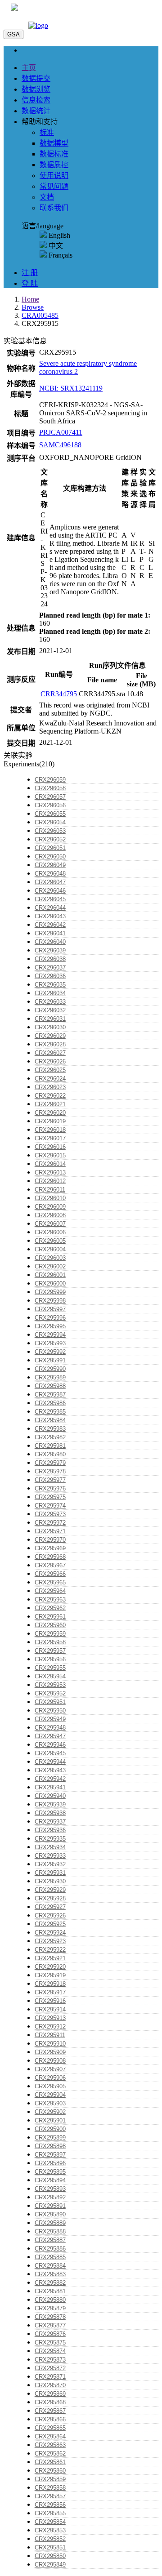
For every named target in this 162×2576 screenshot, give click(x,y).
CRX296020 (50, 1113)
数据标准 (54, 154)
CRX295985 (50, 1412)
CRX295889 (50, 2223)
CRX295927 (50, 1907)
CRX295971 (50, 1531)
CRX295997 (50, 1309)
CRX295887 (50, 2240)
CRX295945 (50, 1753)
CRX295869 (50, 2394)
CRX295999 (50, 1292)
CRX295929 (50, 1890)
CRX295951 (50, 1702)
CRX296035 (50, 985)
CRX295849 (50, 2565)
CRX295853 (50, 2530)
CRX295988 (50, 1386)
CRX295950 (50, 1711)
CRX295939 (50, 1804)
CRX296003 (50, 1258)
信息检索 (36, 100)
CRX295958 (50, 1642)
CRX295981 (50, 1446)
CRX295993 (50, 1343)
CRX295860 (50, 2471)
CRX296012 (50, 1181)
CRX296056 (50, 805)
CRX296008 (50, 1215)
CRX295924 (50, 1933)
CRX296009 (50, 1207)
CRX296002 (50, 1266)
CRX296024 (50, 1079)
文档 (47, 197)
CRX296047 (50, 882)
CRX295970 (50, 1540)
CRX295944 (50, 1762)
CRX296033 (50, 1002)
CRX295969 (50, 1548)
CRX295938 (50, 1813)
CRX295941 (50, 1787)
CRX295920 (50, 1967)
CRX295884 (50, 2266)
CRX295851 (50, 2547)
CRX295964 (50, 1591)
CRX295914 (50, 2009)
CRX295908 (50, 2061)
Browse (33, 307)
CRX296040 (50, 942)
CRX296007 (50, 1224)
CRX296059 (50, 780)
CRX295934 (50, 1847)
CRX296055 (50, 814)
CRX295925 (50, 1924)
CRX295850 (50, 2556)
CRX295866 (50, 2419)
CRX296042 (50, 925)
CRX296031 (50, 1019)
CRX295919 (50, 1975)
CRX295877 (50, 2325)
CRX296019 (50, 1121)
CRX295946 (50, 1745)
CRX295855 (50, 2513)
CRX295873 (50, 2360)
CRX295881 (50, 2291)
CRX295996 (50, 1318)
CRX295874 (50, 2351)
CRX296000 (50, 1284)
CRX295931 (50, 1873)
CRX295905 (50, 2086)
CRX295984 (50, 1420)
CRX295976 (50, 1488)
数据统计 (36, 111)
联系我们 (54, 208)
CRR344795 (59, 694)
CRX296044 (50, 908)
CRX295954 (50, 1676)
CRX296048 (50, 874)
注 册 (30, 273)
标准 (47, 132)
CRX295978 (50, 1471)
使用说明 (54, 176)
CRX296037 (50, 968)
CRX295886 (50, 2249)
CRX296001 (50, 1275)
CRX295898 (50, 2146)
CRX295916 (50, 2001)
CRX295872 (50, 2368)
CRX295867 (50, 2411)
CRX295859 (50, 2479)
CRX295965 (50, 1582)
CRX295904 (50, 2095)
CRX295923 (50, 1941)
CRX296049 (50, 865)
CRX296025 (50, 1070)
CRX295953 (50, 1685)
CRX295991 (50, 1360)
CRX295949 (50, 1719)
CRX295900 (50, 2129)
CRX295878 (50, 2317)
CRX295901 (50, 2120)
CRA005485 (40, 315)
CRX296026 (50, 1061)
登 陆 (30, 283)
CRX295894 (50, 2180)
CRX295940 (50, 1796)
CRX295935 (50, 1839)
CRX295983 (50, 1429)
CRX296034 (50, 993)
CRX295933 (50, 1856)
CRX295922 (50, 1950)
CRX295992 (50, 1352)
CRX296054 (50, 822)
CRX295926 (50, 1915)
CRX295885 (50, 2257)
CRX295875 (50, 2342)
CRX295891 (50, 2206)
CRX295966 (50, 1574)
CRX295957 (50, 1651)
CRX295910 (50, 2044)
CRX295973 (50, 1514)
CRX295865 (50, 2428)
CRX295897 (50, 2155)
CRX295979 (50, 1463)
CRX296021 (50, 1104)
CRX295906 (50, 2078)
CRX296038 (50, 959)
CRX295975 (50, 1497)
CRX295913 (50, 2018)
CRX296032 (50, 1010)
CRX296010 (50, 1198)
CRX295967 (50, 1565)
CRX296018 (50, 1130)
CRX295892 (50, 2197)
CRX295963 (50, 1599)
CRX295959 (50, 1634)
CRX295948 (50, 1728)
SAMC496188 (60, 445)
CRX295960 (50, 1625)
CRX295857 (50, 2496)
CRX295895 (50, 2172)
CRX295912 (50, 2027)
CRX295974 (50, 1506)
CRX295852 (50, 2539)
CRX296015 (50, 1155)
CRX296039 (50, 950)
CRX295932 (50, 1864)
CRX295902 (50, 2112)
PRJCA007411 (61, 432)
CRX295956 (50, 1659)
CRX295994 (50, 1335)
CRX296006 (50, 1232)
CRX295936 (50, 1830)
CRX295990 (50, 1369)
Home (30, 299)
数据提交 (36, 78)
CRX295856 (50, 2505)
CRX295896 (50, 2163)
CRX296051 (50, 848)
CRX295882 (50, 2283)
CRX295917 (50, 1992)
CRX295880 (50, 2300)
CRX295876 (50, 2334)
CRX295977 (50, 1480)
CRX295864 (50, 2436)
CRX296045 (50, 899)
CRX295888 (50, 2231)
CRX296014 (50, 1164)
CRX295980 (50, 1454)
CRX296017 (50, 1138)
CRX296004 (50, 1249)
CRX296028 (50, 1044)
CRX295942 (50, 1779)
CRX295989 (50, 1377)
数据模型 (54, 143)
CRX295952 (50, 1693)
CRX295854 (50, 2522)
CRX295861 (50, 2462)
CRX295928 (50, 1898)
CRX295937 (50, 1822)
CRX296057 (50, 797)
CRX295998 (50, 1301)
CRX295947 (50, 1736)
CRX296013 (50, 1172)
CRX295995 (50, 1326)
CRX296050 (50, 856)
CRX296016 (50, 1147)
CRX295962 (50, 1608)
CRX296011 (50, 1190)
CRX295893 (50, 2189)
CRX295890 (50, 2214)
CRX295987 (50, 1395)
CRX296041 (50, 933)
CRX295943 (50, 1770)
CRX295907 (50, 2069)
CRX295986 (50, 1403)
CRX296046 (50, 891)
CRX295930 (50, 1881)
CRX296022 (50, 1096)
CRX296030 (50, 1027)
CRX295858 (50, 2488)
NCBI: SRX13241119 (71, 388)
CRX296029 (50, 1036)
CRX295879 (50, 2308)
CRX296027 (50, 1053)
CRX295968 (50, 1557)
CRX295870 (50, 2385)
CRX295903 (50, 2103)
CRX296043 (50, 916)
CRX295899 (50, 2138)
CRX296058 (50, 788)
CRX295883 (50, 2274)
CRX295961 (50, 1617)
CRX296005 (50, 1241)
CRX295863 (50, 2445)
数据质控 (54, 165)
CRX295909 (50, 2052)
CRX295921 (50, 1958)
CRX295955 (50, 1668)
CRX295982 (50, 1437)
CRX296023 (50, 1087)
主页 (29, 68)
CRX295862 (50, 2454)
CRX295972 (50, 1523)
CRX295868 (50, 2402)
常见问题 (54, 186)
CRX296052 (50, 839)
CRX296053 (50, 831)
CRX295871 (50, 2377)
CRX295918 (50, 1984)
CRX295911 (50, 2035)
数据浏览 (36, 89)
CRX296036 (50, 976)
